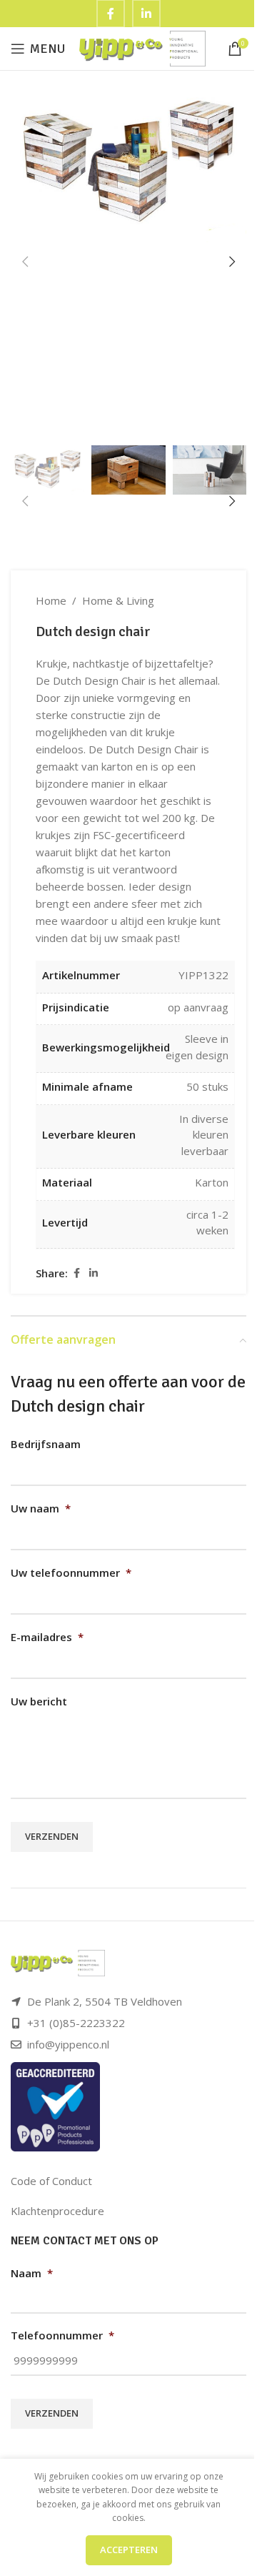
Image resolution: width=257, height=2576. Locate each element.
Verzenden (52, 1836)
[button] (25, 262)
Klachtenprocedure (57, 2211)
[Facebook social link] (76, 1273)
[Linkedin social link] (94, 1273)
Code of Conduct (51, 2181)
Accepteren (129, 2550)
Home (51, 600)
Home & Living (118, 600)
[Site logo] (142, 47)
